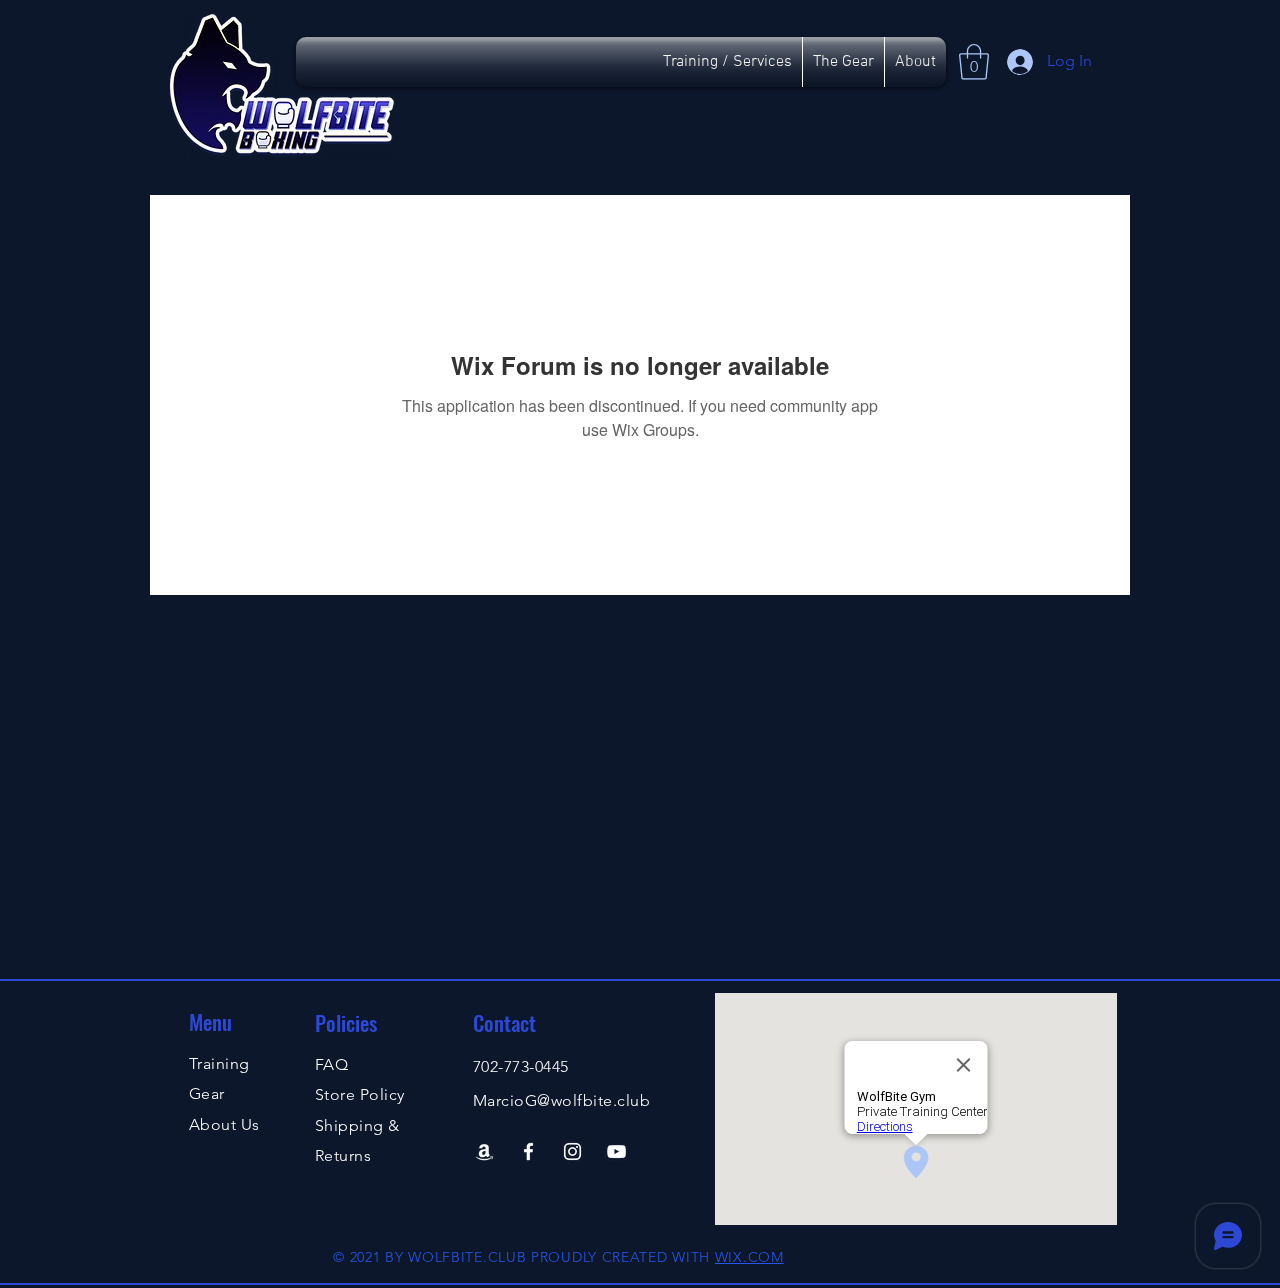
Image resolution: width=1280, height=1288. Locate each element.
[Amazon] (484, 1151)
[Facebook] (528, 1151)
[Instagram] (572, 1151)
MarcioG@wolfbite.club (561, 1100)
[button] (974, 62)
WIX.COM (749, 1257)
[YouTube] (616, 1151)
